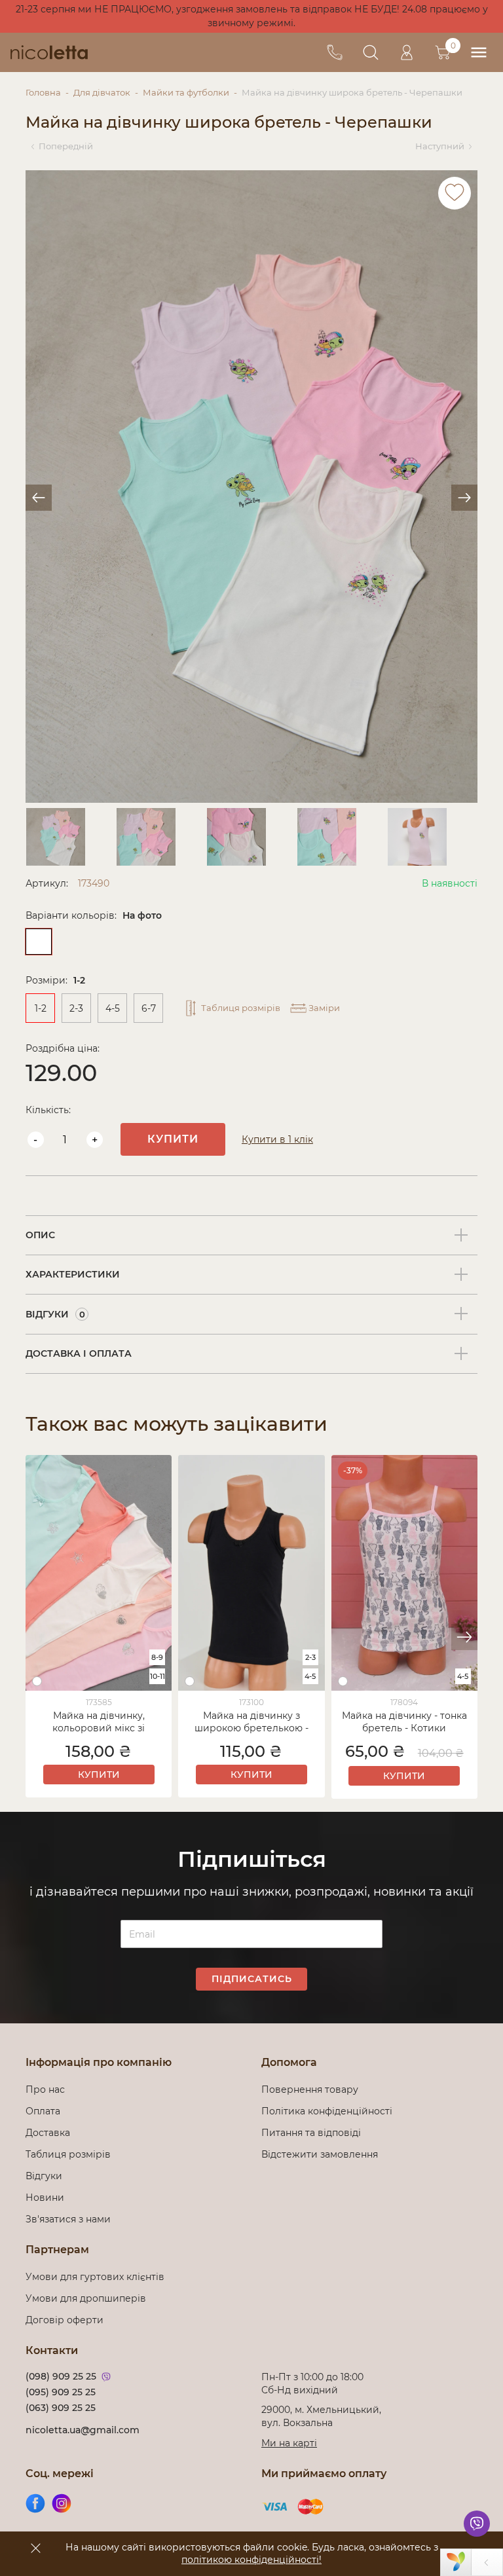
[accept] (35, 2548)
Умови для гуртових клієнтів (95, 2277)
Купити (173, 1139)
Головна (43, 92)
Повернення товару (310, 2089)
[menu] (478, 53)
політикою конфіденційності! (251, 2560)
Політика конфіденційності (329, 2111)
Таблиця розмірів (68, 2154)
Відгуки (44, 2176)
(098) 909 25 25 (61, 2376)
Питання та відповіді (311, 2133)
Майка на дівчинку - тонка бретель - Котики (404, 1722)
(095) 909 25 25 (61, 2392)
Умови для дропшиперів (86, 2298)
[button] (464, 1637)
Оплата (43, 2111)
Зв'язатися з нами (68, 2219)
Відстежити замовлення (320, 2154)
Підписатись (252, 1979)
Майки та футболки (186, 92)
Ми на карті (289, 2443)
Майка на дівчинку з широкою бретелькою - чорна (251, 1723)
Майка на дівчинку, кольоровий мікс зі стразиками (99, 1723)
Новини (45, 2198)
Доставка (48, 2133)
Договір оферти (65, 2320)
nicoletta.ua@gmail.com (83, 2430)
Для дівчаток (102, 92)
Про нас (45, 2089)
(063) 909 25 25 (61, 2408)
